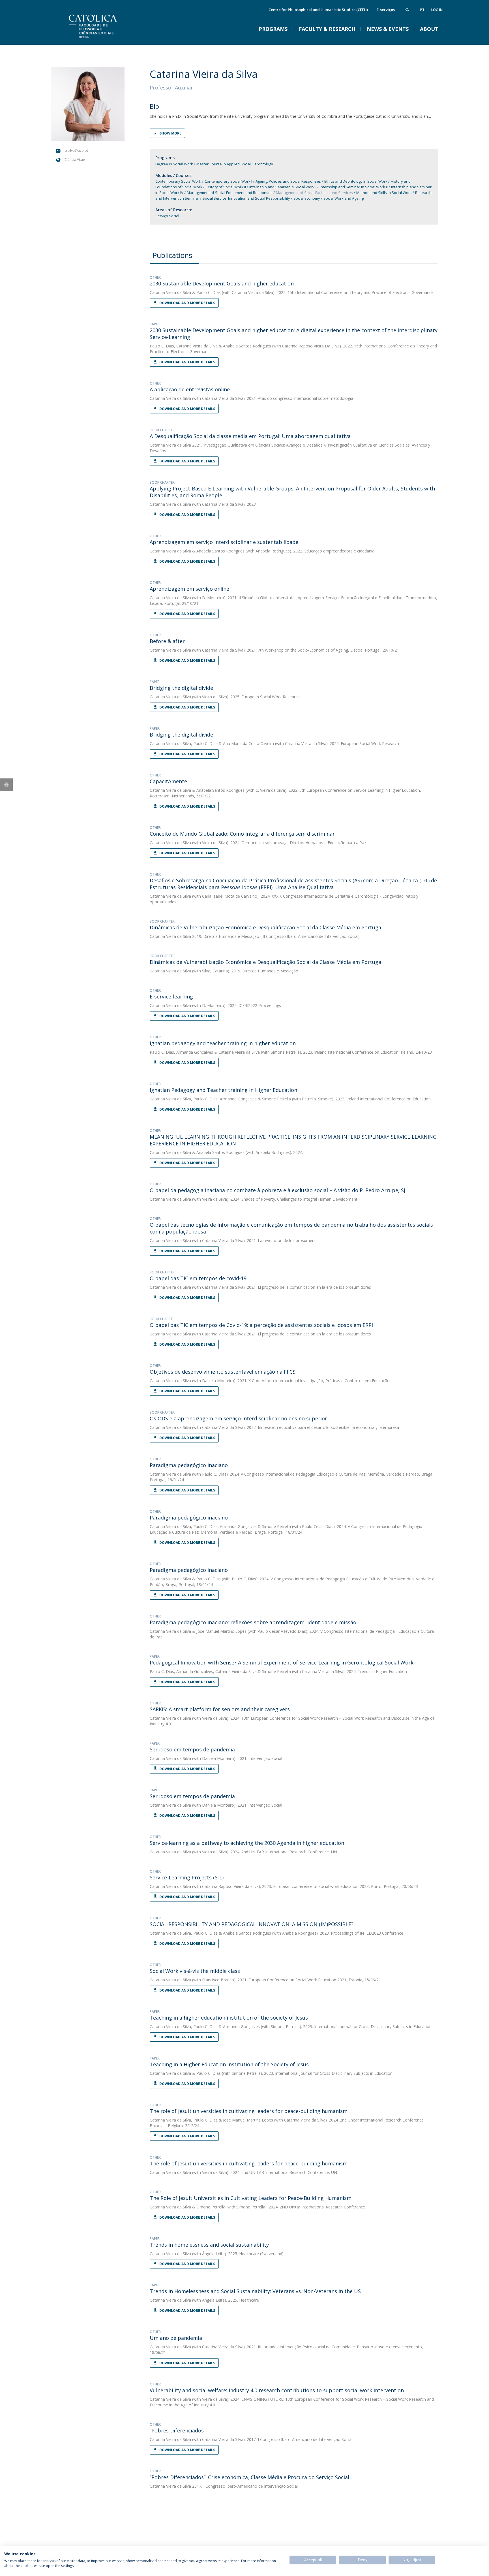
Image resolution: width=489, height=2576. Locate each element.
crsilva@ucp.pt (76, 151)
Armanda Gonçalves (195, 1052)
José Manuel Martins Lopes (221, 1631)
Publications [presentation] (172, 255)
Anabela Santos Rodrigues (247, 346)
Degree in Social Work (174, 164)
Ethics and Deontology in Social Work (356, 181)
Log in (437, 10)
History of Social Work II (226, 187)
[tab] (174, 255)
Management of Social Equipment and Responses (230, 193)
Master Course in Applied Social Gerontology (235, 164)
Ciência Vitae (75, 160)
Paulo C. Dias (209, 292)
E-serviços (386, 10)
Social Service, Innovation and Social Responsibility (246, 198)
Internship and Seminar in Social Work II (354, 187)
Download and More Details (187, 303)
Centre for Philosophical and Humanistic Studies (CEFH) (318, 10)
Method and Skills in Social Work (384, 193)
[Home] (107, 39)
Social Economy (307, 198)
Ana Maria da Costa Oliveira (248, 743)
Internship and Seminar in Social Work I (283, 187)
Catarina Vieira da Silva (170, 292)
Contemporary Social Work (178, 181)
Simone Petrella (276, 1099)
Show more (170, 133)
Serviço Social (167, 216)
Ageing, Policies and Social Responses (288, 181)
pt (422, 10)
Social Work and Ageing (344, 198)
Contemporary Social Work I (228, 181)
